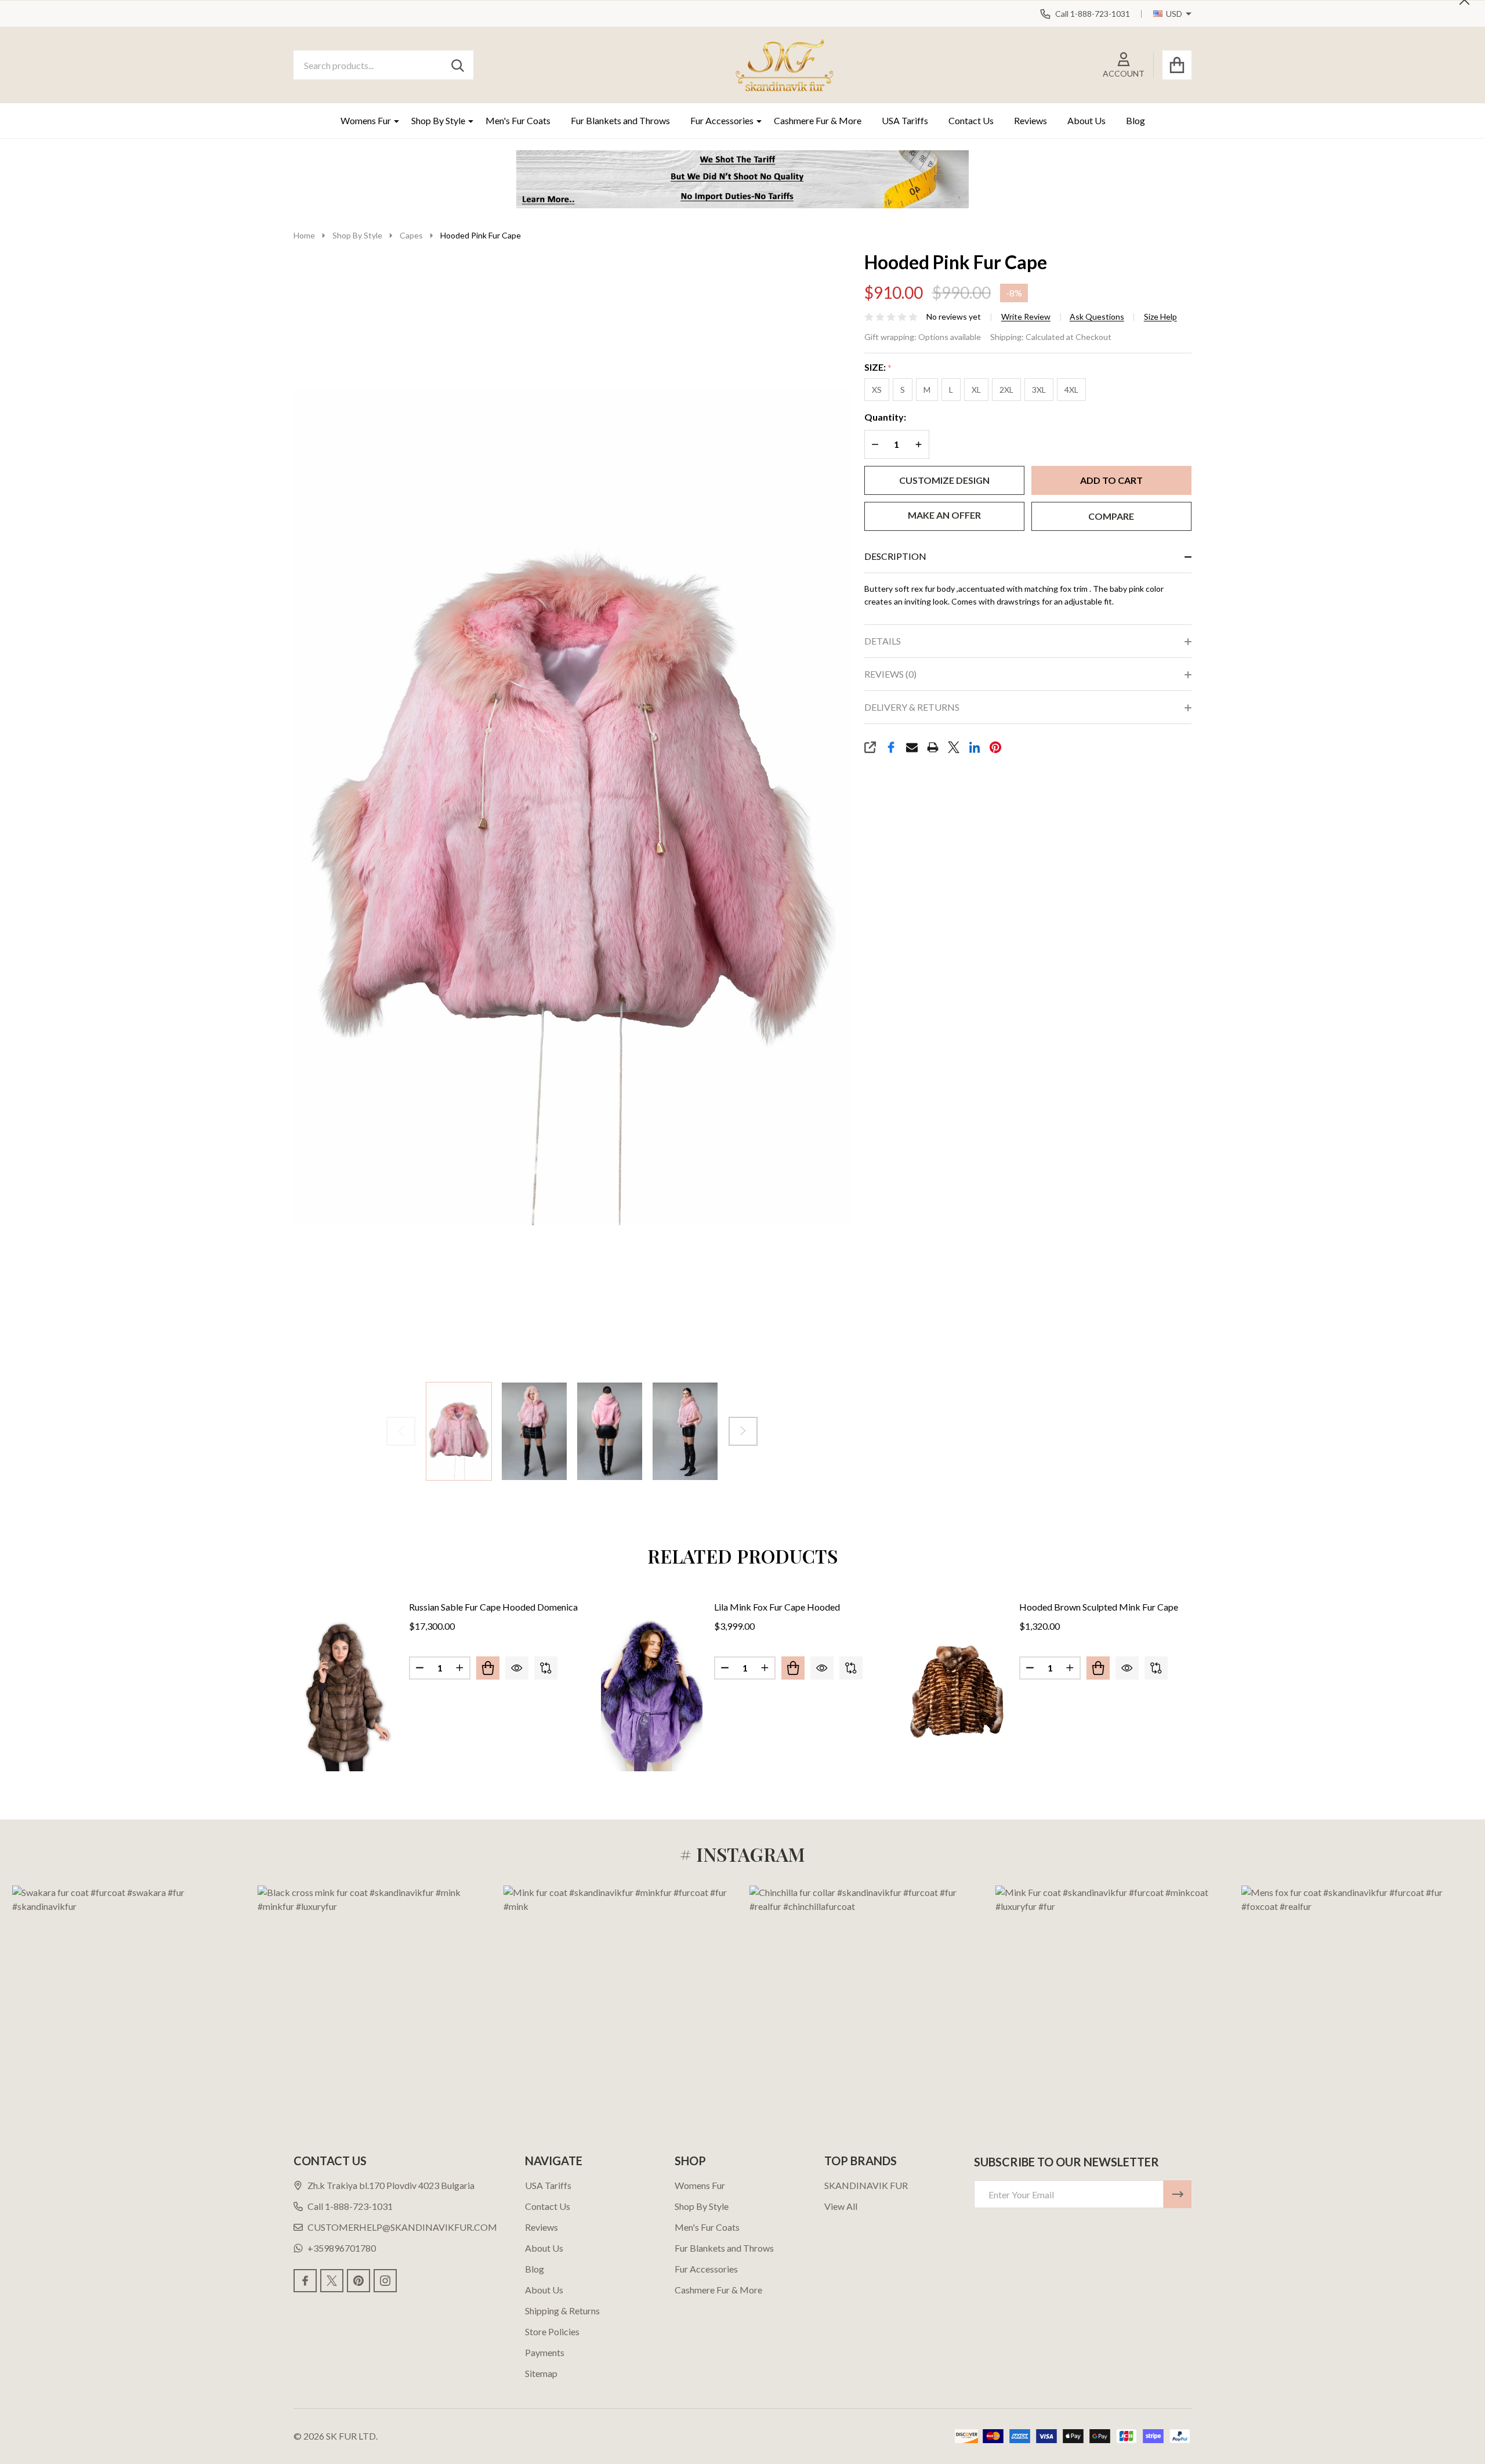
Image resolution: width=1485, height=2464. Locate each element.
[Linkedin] (975, 747)
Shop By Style (438, 120)
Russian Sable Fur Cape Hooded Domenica (493, 1607)
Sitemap (541, 2373)
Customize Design (944, 480)
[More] (392, 121)
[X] (954, 747)
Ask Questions (1097, 317)
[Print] (933, 747)
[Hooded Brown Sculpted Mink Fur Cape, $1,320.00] (957, 1695)
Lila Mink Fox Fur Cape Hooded (777, 1607)
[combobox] (383, 65)
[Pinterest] (995, 747)
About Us (1086, 120)
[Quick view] (517, 1668)
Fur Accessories (722, 120)
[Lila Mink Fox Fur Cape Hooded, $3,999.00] (652, 1695)
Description (895, 556)
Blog (1136, 120)
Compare (1111, 516)
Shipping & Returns (562, 2311)
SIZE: (878, 368)
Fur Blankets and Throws (620, 120)
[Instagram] (385, 2281)
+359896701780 (342, 2248)
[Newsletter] (1178, 2194)
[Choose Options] (488, 1668)
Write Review (1026, 317)
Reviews (1031, 120)
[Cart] (1177, 65)
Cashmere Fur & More (818, 120)
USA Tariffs (905, 120)
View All (841, 2206)
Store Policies (552, 2331)
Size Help (1160, 317)
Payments (545, 2352)
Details (883, 641)
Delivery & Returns (912, 707)
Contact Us (971, 120)
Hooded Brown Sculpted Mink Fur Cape (1099, 1607)
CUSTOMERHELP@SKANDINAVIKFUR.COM (402, 2227)
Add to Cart (1111, 480)
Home (304, 235)
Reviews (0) (890, 674)
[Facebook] (891, 747)
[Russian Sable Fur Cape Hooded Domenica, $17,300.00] (347, 1695)
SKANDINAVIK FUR (866, 2185)
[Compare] (546, 1668)
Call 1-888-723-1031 (350, 2206)
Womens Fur (366, 120)
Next (743, 1431)
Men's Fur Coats (518, 120)
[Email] (912, 747)
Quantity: (885, 417)
